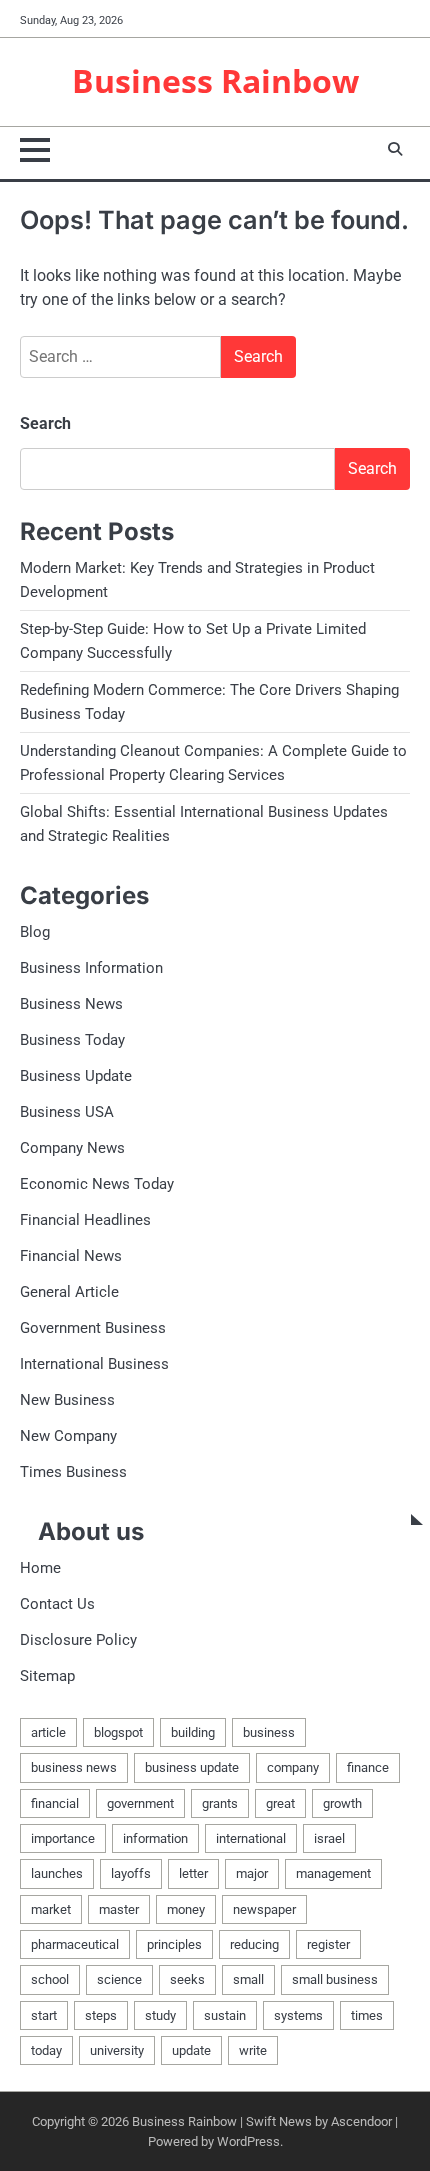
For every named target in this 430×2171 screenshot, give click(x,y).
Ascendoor (361, 2121)
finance (368, 1767)
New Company (68, 1436)
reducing (254, 1944)
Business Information (91, 968)
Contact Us (57, 1604)
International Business (94, 1364)
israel (329, 1838)
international (251, 1838)
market (51, 1909)
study (160, 2015)
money (186, 1909)
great (280, 1803)
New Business (67, 1400)
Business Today (72, 1040)
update (191, 2050)
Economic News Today (97, 1184)
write (253, 2050)
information (155, 1838)
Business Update (76, 1076)
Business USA (67, 1112)
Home (40, 1568)
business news (74, 1767)
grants (220, 1803)
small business (335, 1979)
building (193, 1732)
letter (193, 1873)
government (140, 1803)
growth (342, 1803)
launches (57, 1873)
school (50, 1979)
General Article (69, 1292)
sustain (225, 2015)
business (269, 1732)
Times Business (73, 1472)
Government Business (93, 1328)
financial (55, 1803)
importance (63, 1838)
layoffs (131, 1873)
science (119, 1979)
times (367, 2015)
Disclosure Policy (78, 1640)
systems (298, 2015)
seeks (187, 1979)
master (119, 1909)
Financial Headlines (85, 1220)
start (44, 2015)
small (248, 1979)
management (333, 1873)
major (252, 1873)
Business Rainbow (215, 80)
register (328, 1944)
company (293, 1767)
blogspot (118, 1732)
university (117, 2050)
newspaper (264, 1909)
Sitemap (47, 1676)
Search (45, 423)
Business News (71, 1004)
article (48, 1732)
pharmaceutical (75, 1944)
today (46, 2050)
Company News (72, 1148)
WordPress (248, 2141)
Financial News (71, 1256)
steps (101, 2015)
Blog (35, 932)
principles (174, 1944)
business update (192, 1767)
